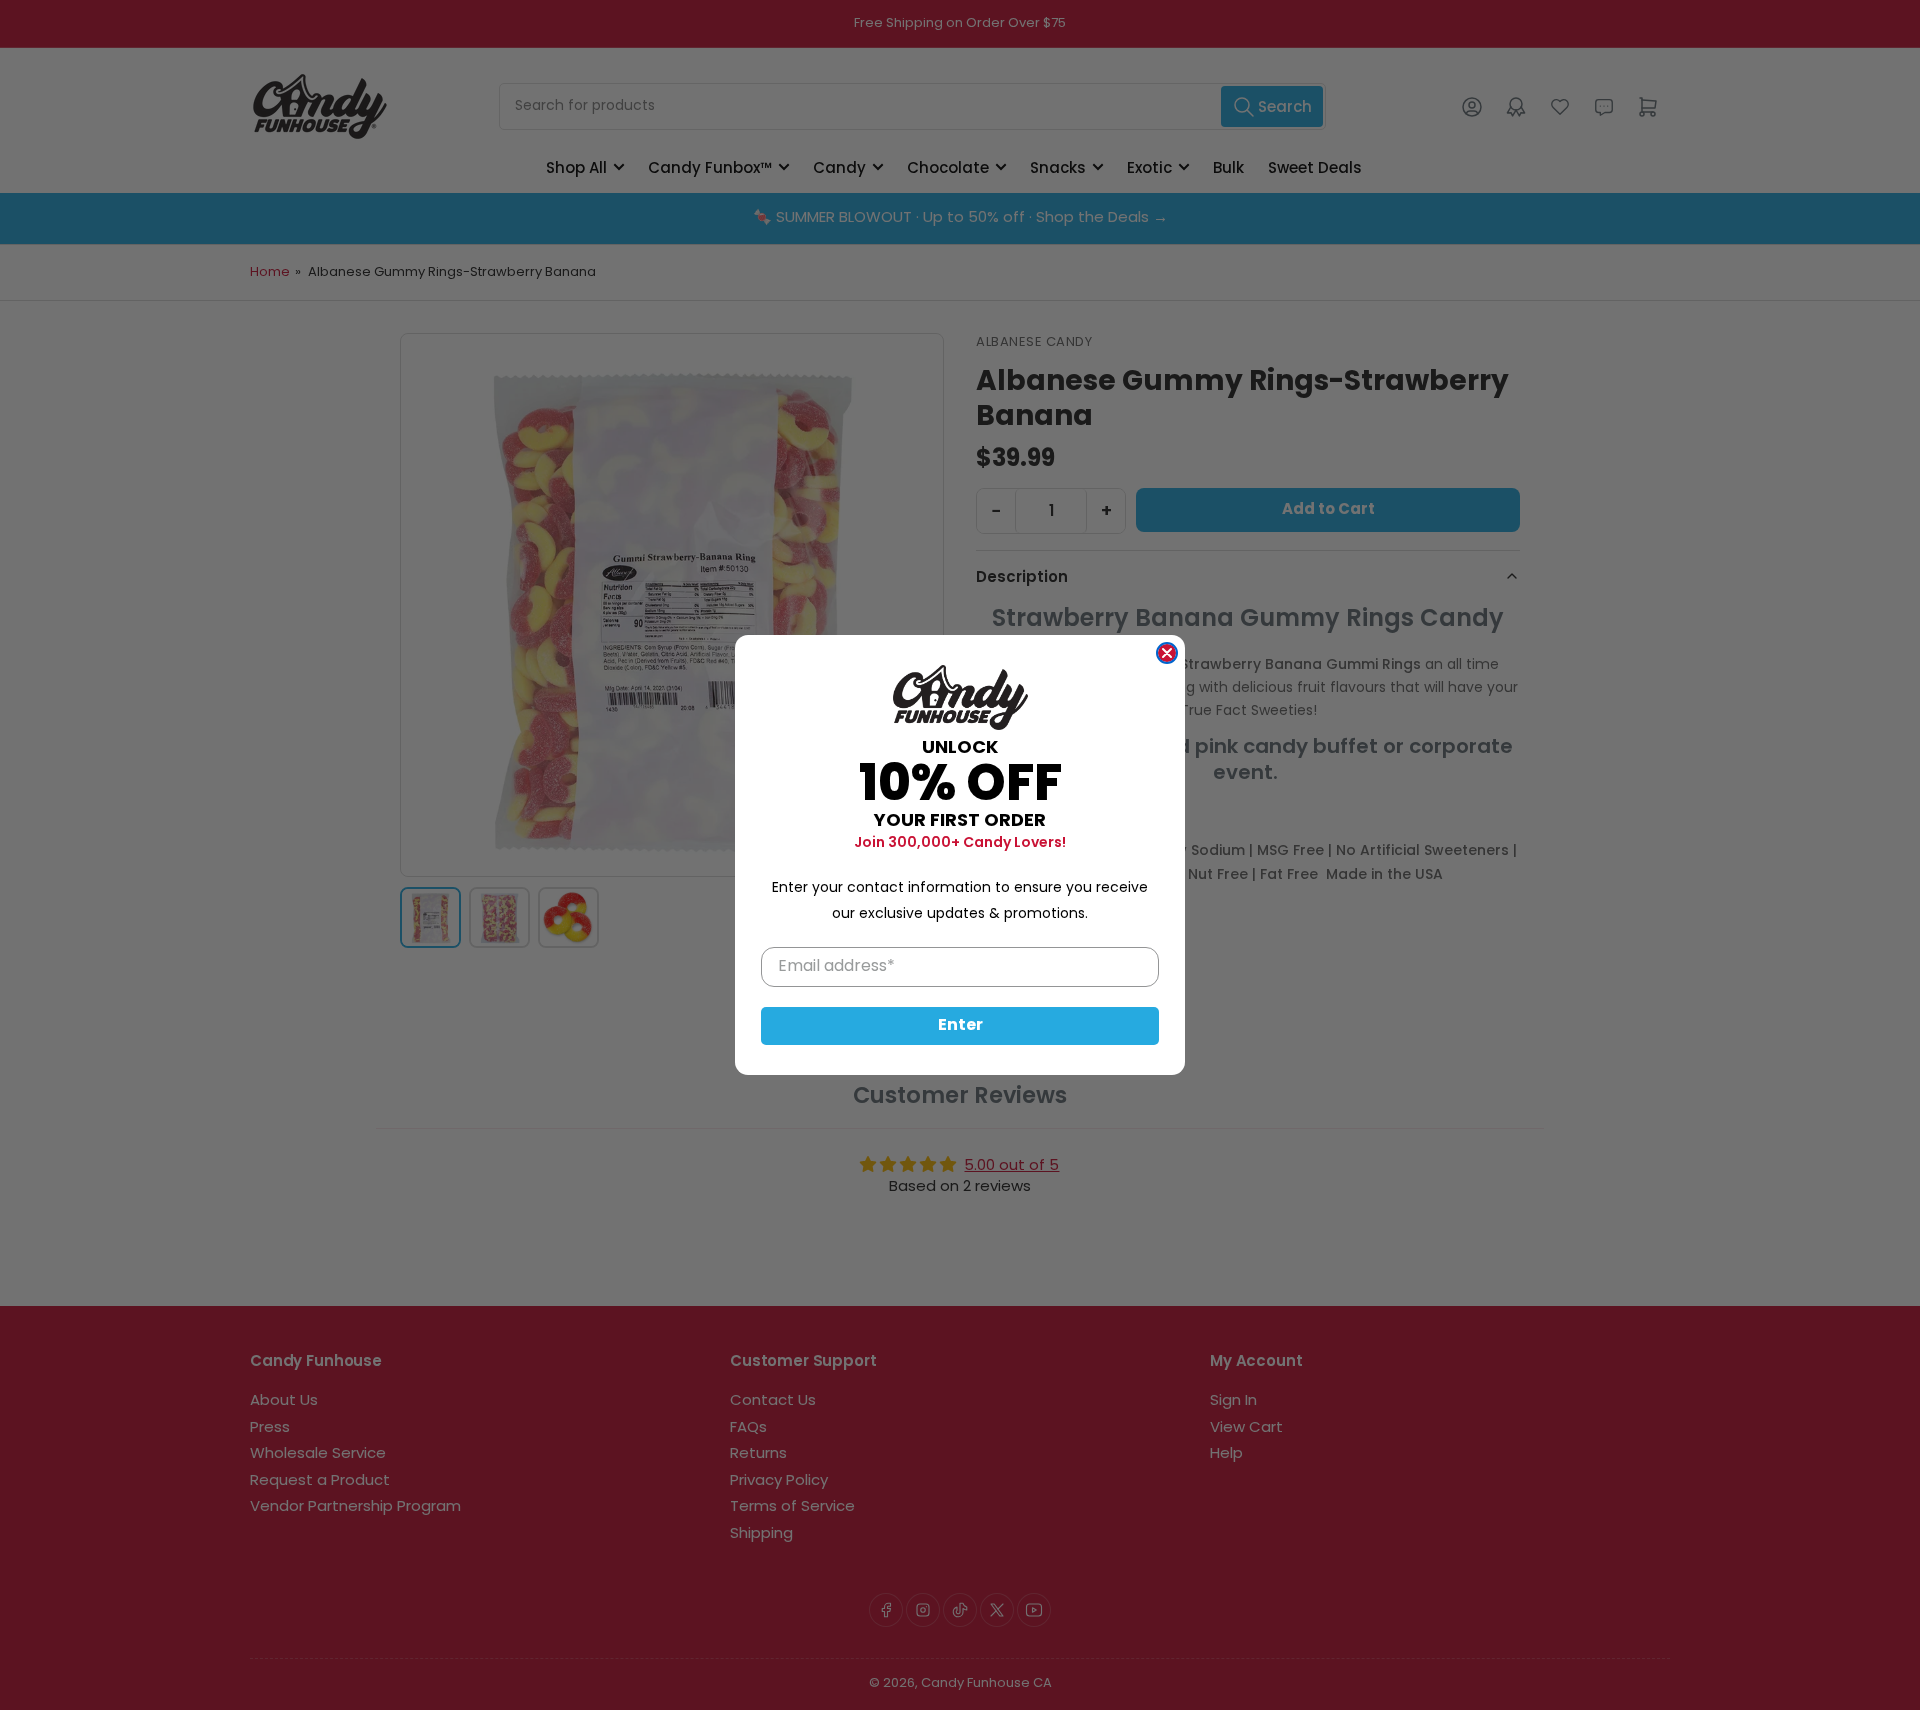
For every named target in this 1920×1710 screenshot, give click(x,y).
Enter (960, 1026)
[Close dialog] (1167, 653)
